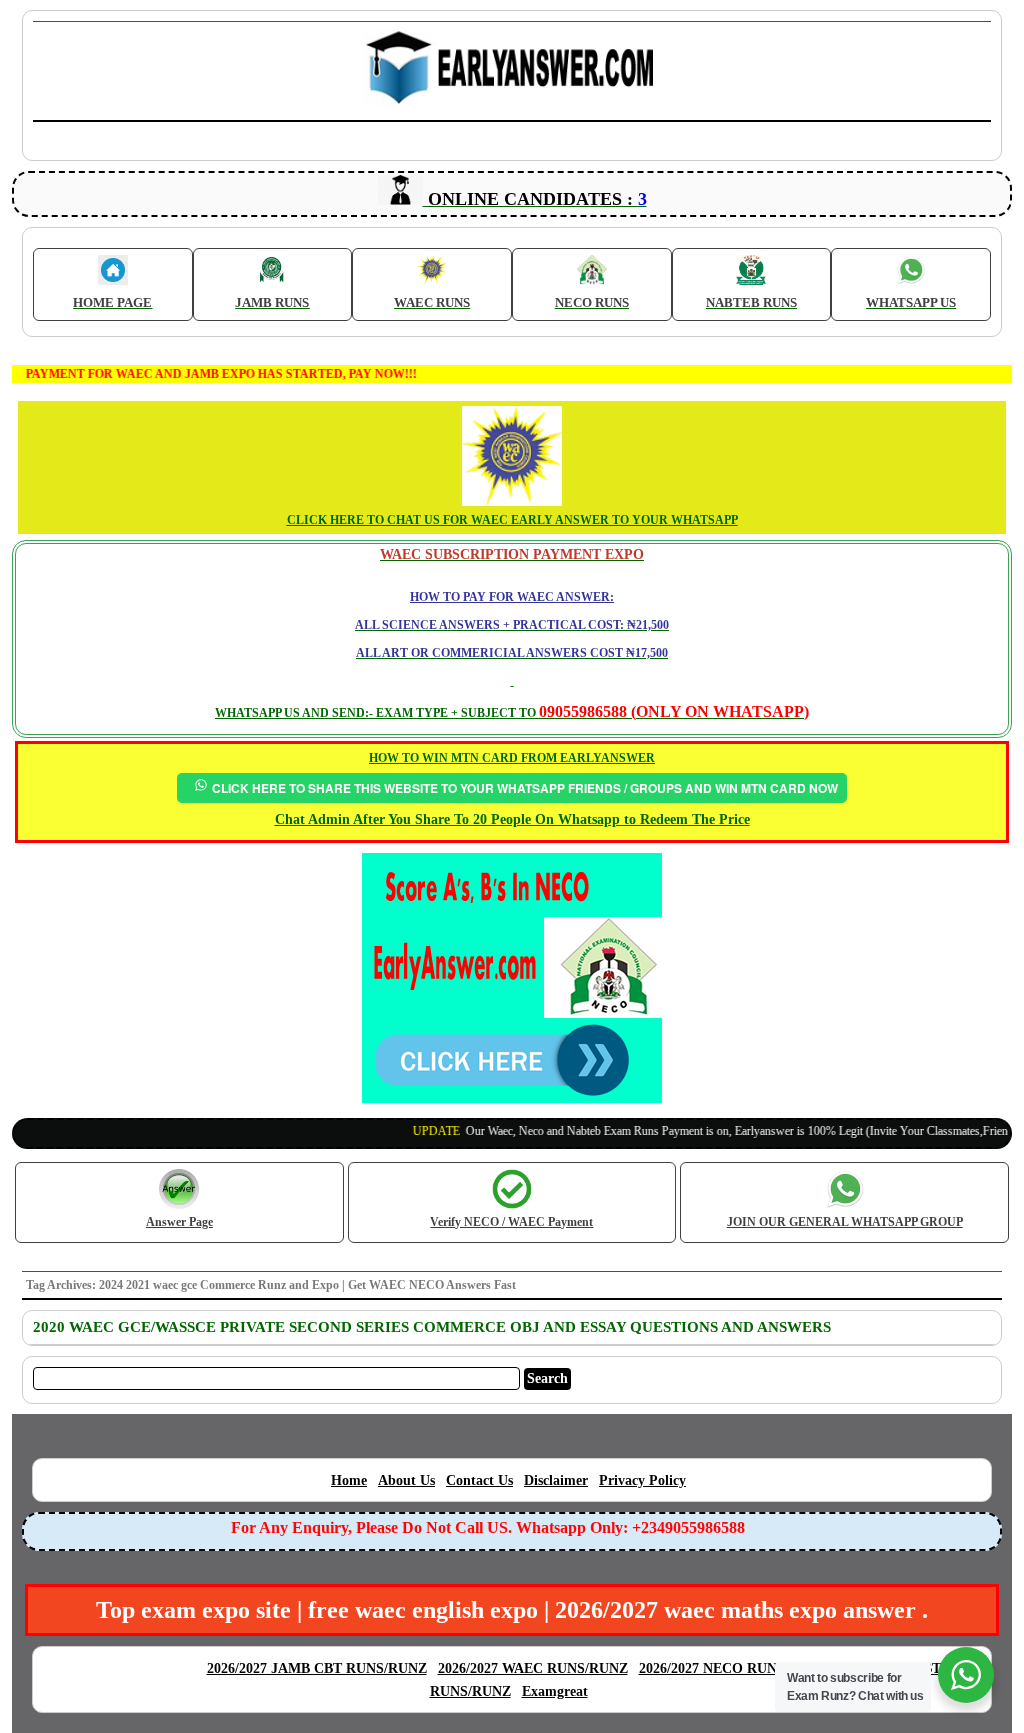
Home (349, 1480)
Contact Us (479, 1480)
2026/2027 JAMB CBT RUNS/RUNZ (317, 1668)
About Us (406, 1480)
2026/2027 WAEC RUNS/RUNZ (533, 1668)
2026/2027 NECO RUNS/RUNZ (733, 1668)
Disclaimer (556, 1480)
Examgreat (555, 1691)
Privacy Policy (642, 1480)
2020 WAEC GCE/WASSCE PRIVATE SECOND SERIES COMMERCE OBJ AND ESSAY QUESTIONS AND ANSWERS (432, 1327)
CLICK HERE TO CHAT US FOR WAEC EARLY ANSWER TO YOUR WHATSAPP (512, 520)
